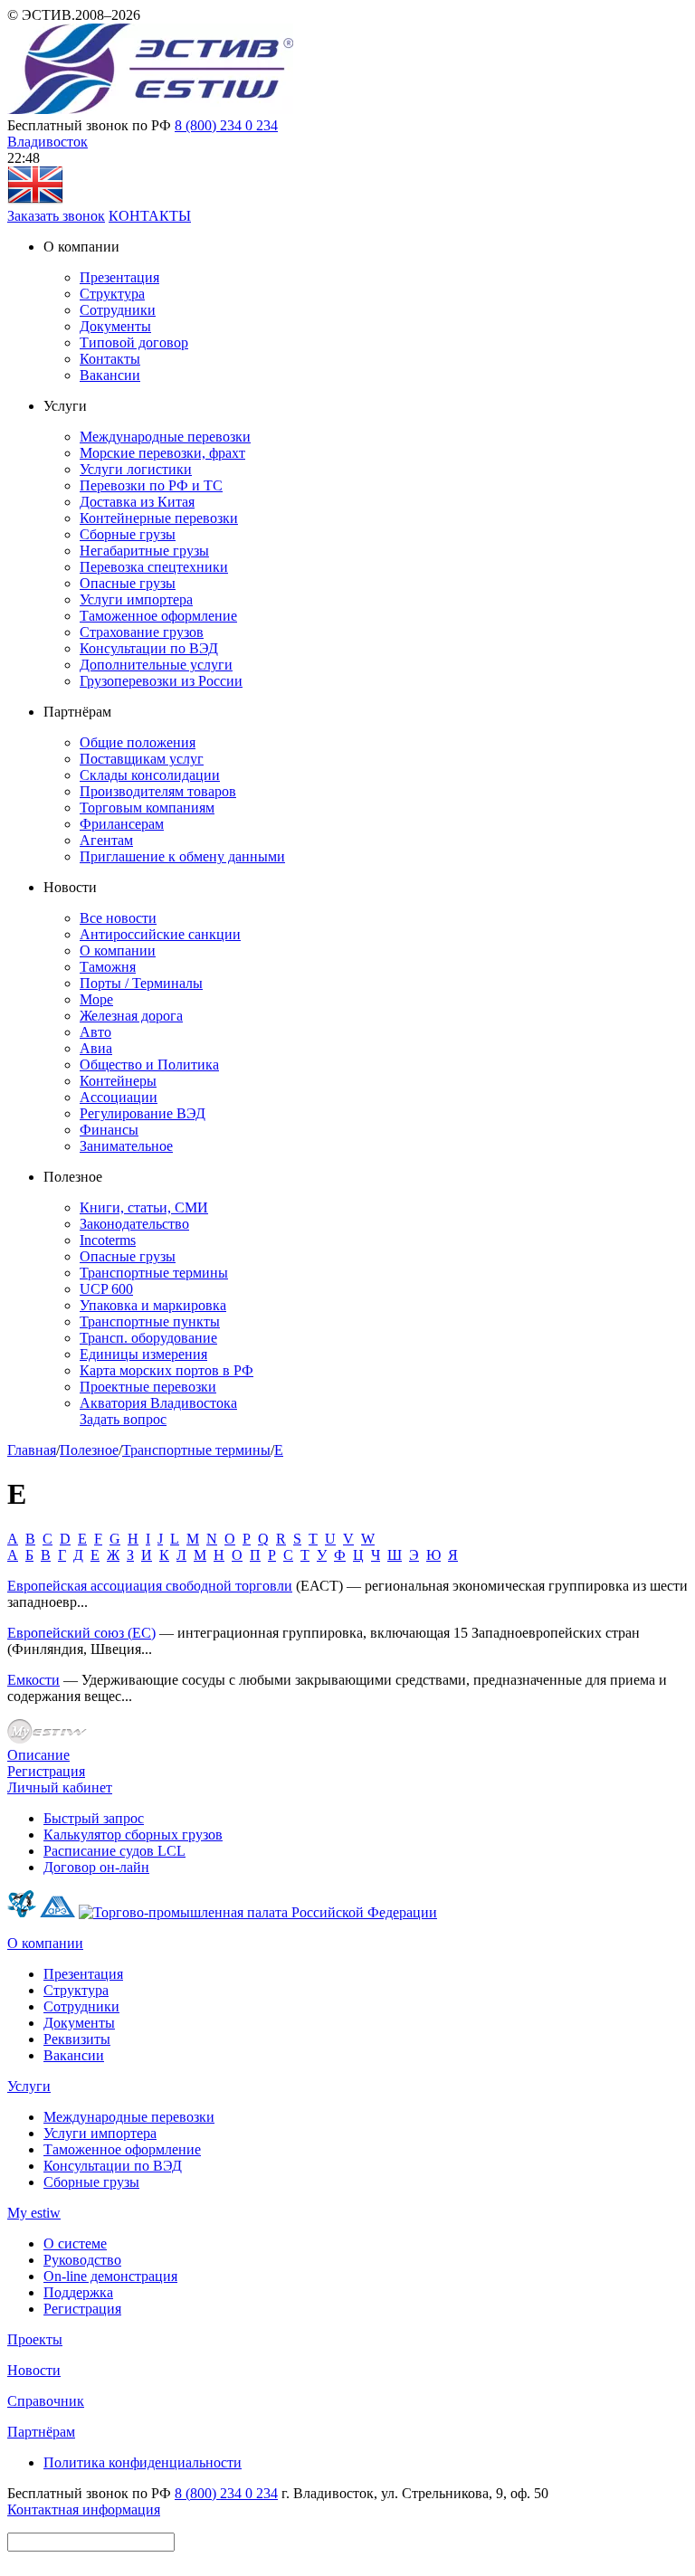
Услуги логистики (136, 469)
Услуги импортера (136, 599)
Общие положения (138, 742)
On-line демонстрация (110, 2276)
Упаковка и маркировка (153, 1305)
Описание (38, 1755)
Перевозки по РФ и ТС (151, 485)
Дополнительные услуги (156, 665)
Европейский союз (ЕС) (81, 1633)
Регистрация (46, 1771)
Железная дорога (131, 1016)
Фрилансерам (122, 824)
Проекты (35, 2339)
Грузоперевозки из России (161, 681)
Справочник (46, 2401)
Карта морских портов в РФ (167, 1370)
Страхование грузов (142, 632)
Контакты (110, 359)
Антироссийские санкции (160, 934)
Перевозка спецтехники (154, 567)
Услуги (29, 2086)
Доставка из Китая (137, 502)
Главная (32, 1450)
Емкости (33, 1680)
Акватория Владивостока (158, 1403)
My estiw (34, 2213)
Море (96, 999)
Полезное (89, 1450)
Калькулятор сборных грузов (133, 1835)
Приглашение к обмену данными (182, 856)
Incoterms (108, 1240)
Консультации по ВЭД (149, 648)
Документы (115, 326)
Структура (112, 294)
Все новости (118, 918)
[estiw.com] (35, 200)
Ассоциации (119, 1097)
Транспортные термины (154, 1273)
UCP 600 (106, 1289)
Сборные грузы (128, 534)
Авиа (96, 1048)
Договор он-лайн (96, 1867)
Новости (34, 2370)
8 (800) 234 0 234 (226, 125)
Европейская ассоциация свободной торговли (150, 1586)
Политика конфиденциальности (143, 2462)
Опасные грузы (128, 583)
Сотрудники (118, 310)
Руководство (82, 2260)
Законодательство (134, 1224)
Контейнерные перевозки (159, 518)
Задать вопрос (123, 1419)
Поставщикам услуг (142, 759)
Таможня (108, 967)
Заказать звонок (56, 216)
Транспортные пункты (150, 1321)
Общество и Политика (149, 1065)
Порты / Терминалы (141, 983)
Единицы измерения (143, 1354)
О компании (118, 951)
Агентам (106, 840)
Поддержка (78, 2292)
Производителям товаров (158, 791)
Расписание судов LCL (114, 1851)
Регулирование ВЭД (143, 1113)
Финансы (109, 1130)
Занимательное (126, 1146)
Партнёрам (41, 2432)
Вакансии (110, 375)
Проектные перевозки (148, 1387)
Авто (95, 1032)
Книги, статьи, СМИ (144, 1207)
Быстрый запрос (94, 1818)
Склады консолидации (150, 775)
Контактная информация (84, 2509)
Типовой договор (134, 342)
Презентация (119, 277)
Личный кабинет (60, 1787)
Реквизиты (77, 2039)
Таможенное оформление (158, 616)
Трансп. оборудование (148, 1338)
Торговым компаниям (147, 808)
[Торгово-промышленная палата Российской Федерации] (258, 1912)
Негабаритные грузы (144, 551)
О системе (75, 2243)
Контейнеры (118, 1081)
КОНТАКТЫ (150, 216)
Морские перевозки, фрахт (162, 453)
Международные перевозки (165, 437)
